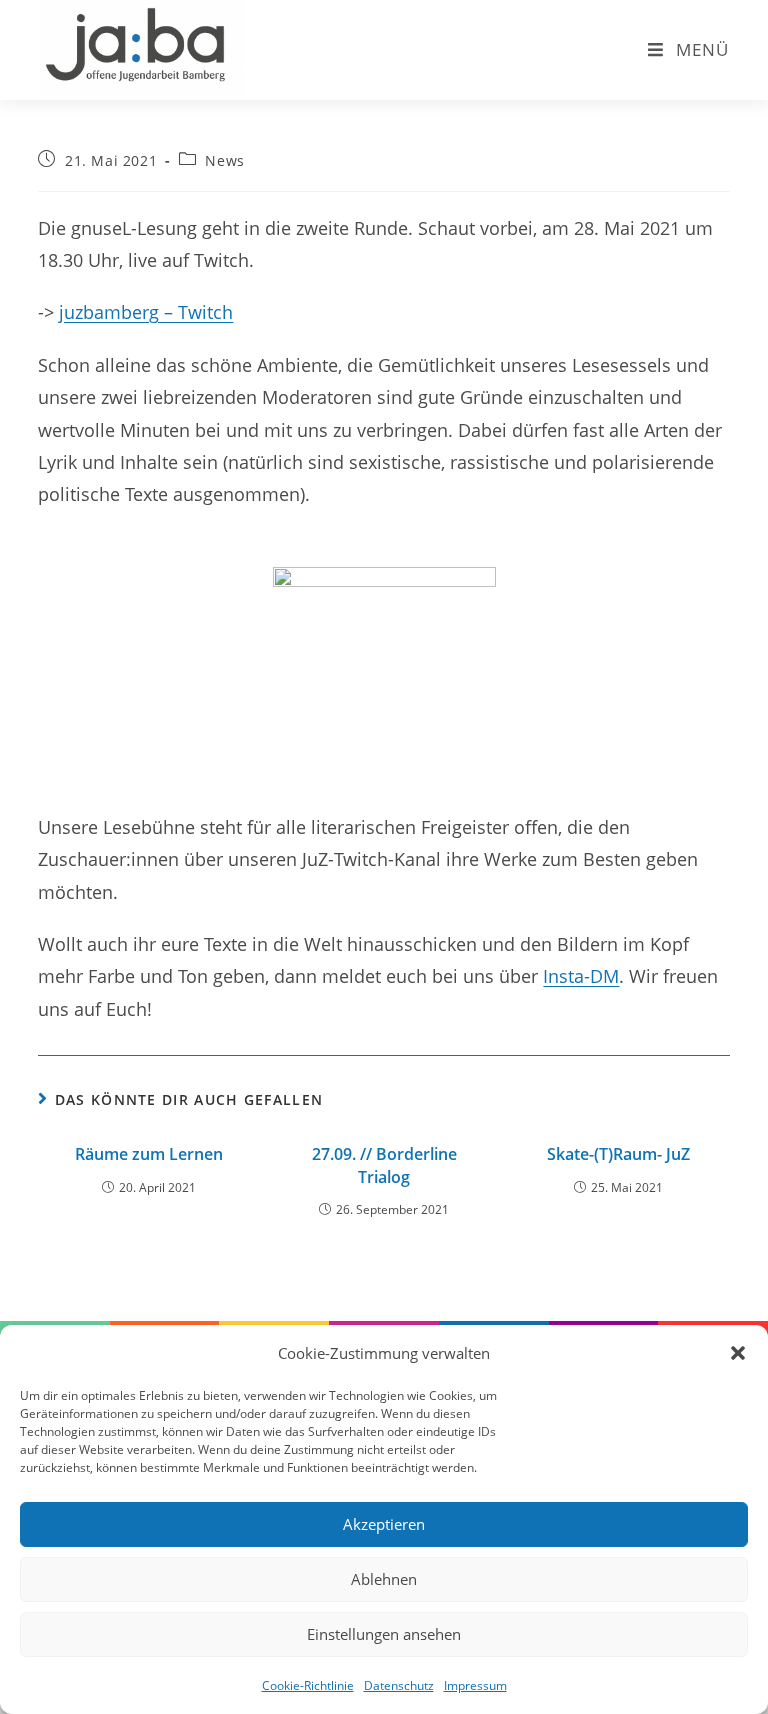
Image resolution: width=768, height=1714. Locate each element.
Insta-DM (581, 976)
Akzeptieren (384, 1524)
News (224, 160)
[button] (738, 1353)
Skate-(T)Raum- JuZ (618, 1154)
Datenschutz (399, 1685)
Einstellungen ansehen (384, 1634)
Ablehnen (384, 1579)
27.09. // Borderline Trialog (384, 1165)
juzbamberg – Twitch (146, 312)
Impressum (475, 1685)
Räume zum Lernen (149, 1154)
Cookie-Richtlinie (308, 1685)
